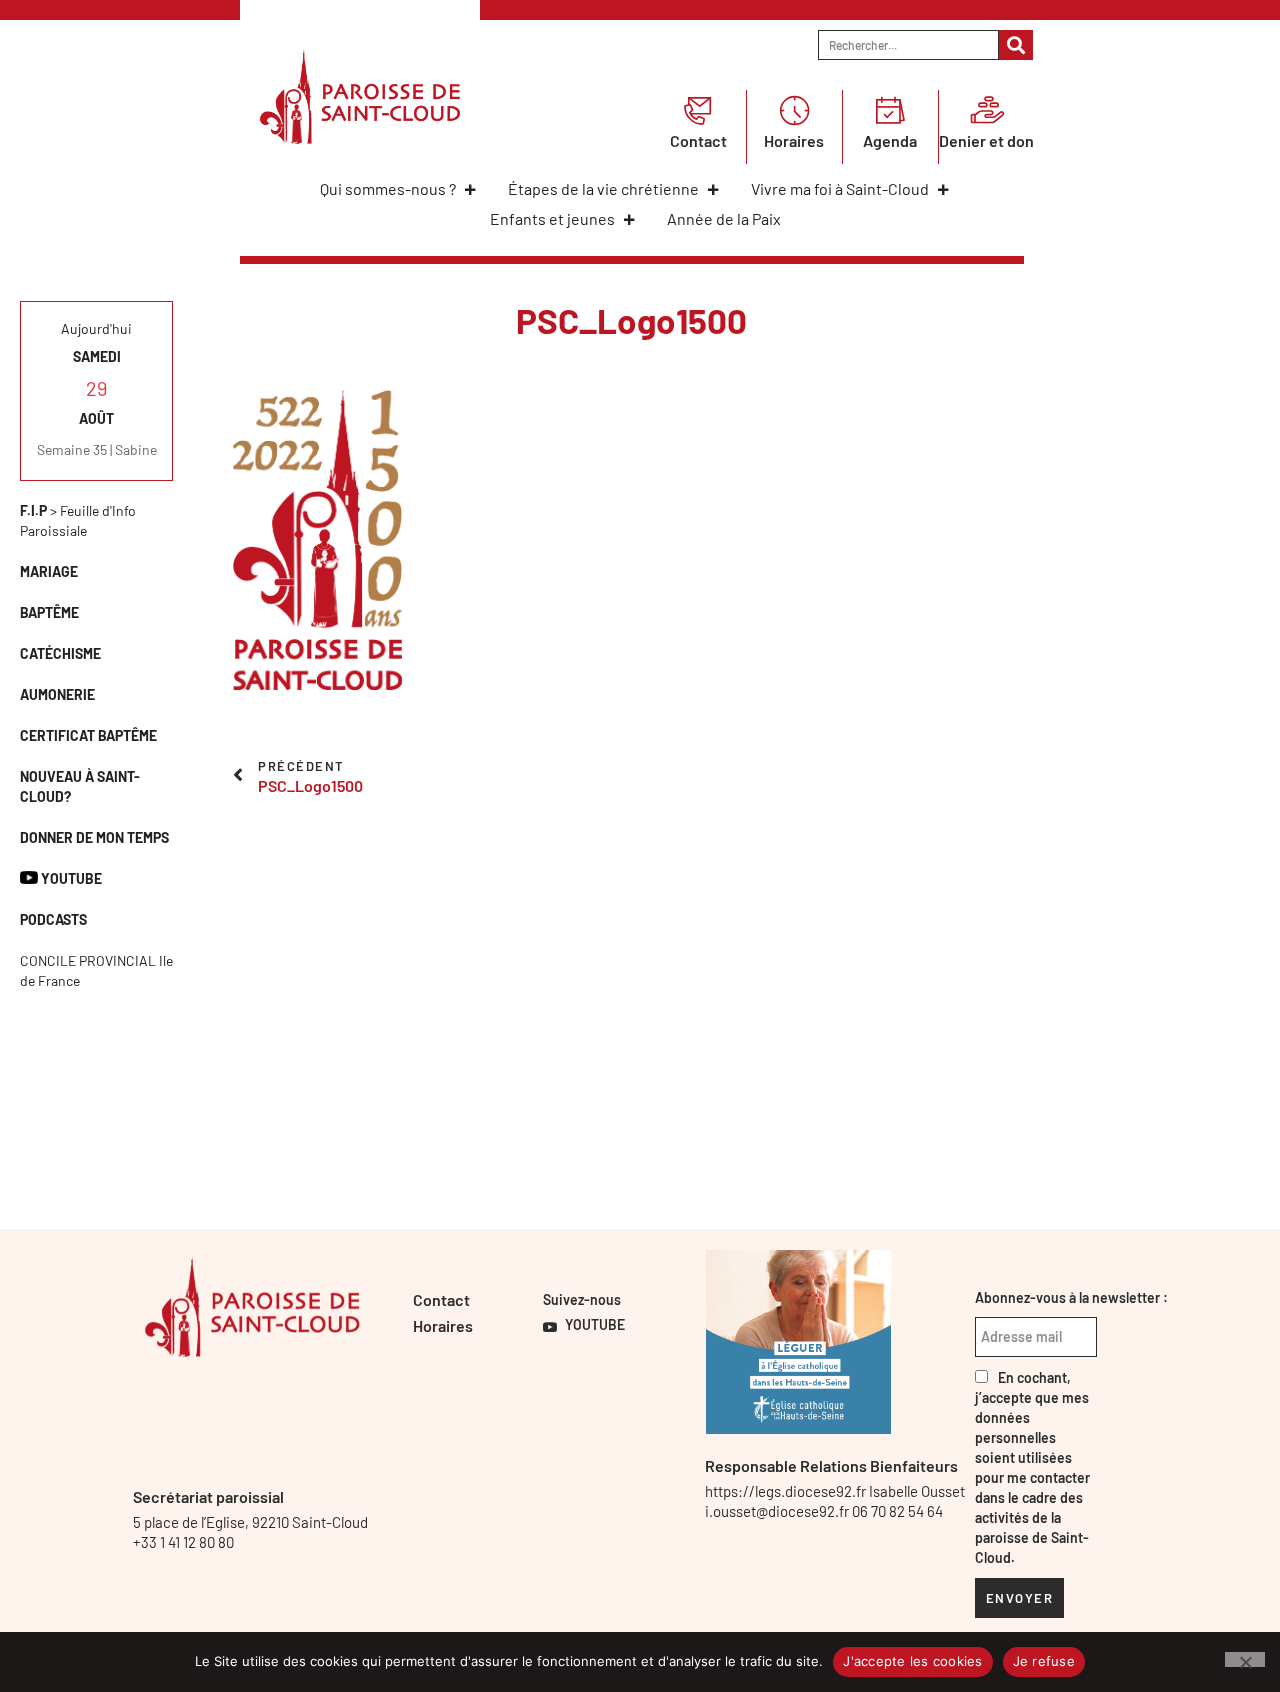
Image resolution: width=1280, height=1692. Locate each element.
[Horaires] (794, 110)
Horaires (794, 140)
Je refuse (1044, 1661)
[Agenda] (890, 110)
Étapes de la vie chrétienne (603, 188)
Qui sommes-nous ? (388, 188)
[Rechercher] (1016, 45)
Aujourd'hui (96, 328)
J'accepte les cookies (912, 1661)
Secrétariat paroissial (208, 1496)
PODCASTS (53, 919)
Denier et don (986, 140)
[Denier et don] (987, 110)
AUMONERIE (57, 694)
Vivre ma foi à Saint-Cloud (840, 188)
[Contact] (698, 110)
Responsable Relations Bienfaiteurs (831, 1465)
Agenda (890, 140)
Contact (698, 140)
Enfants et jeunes (552, 218)
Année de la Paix (724, 218)
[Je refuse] (1245, 1659)
